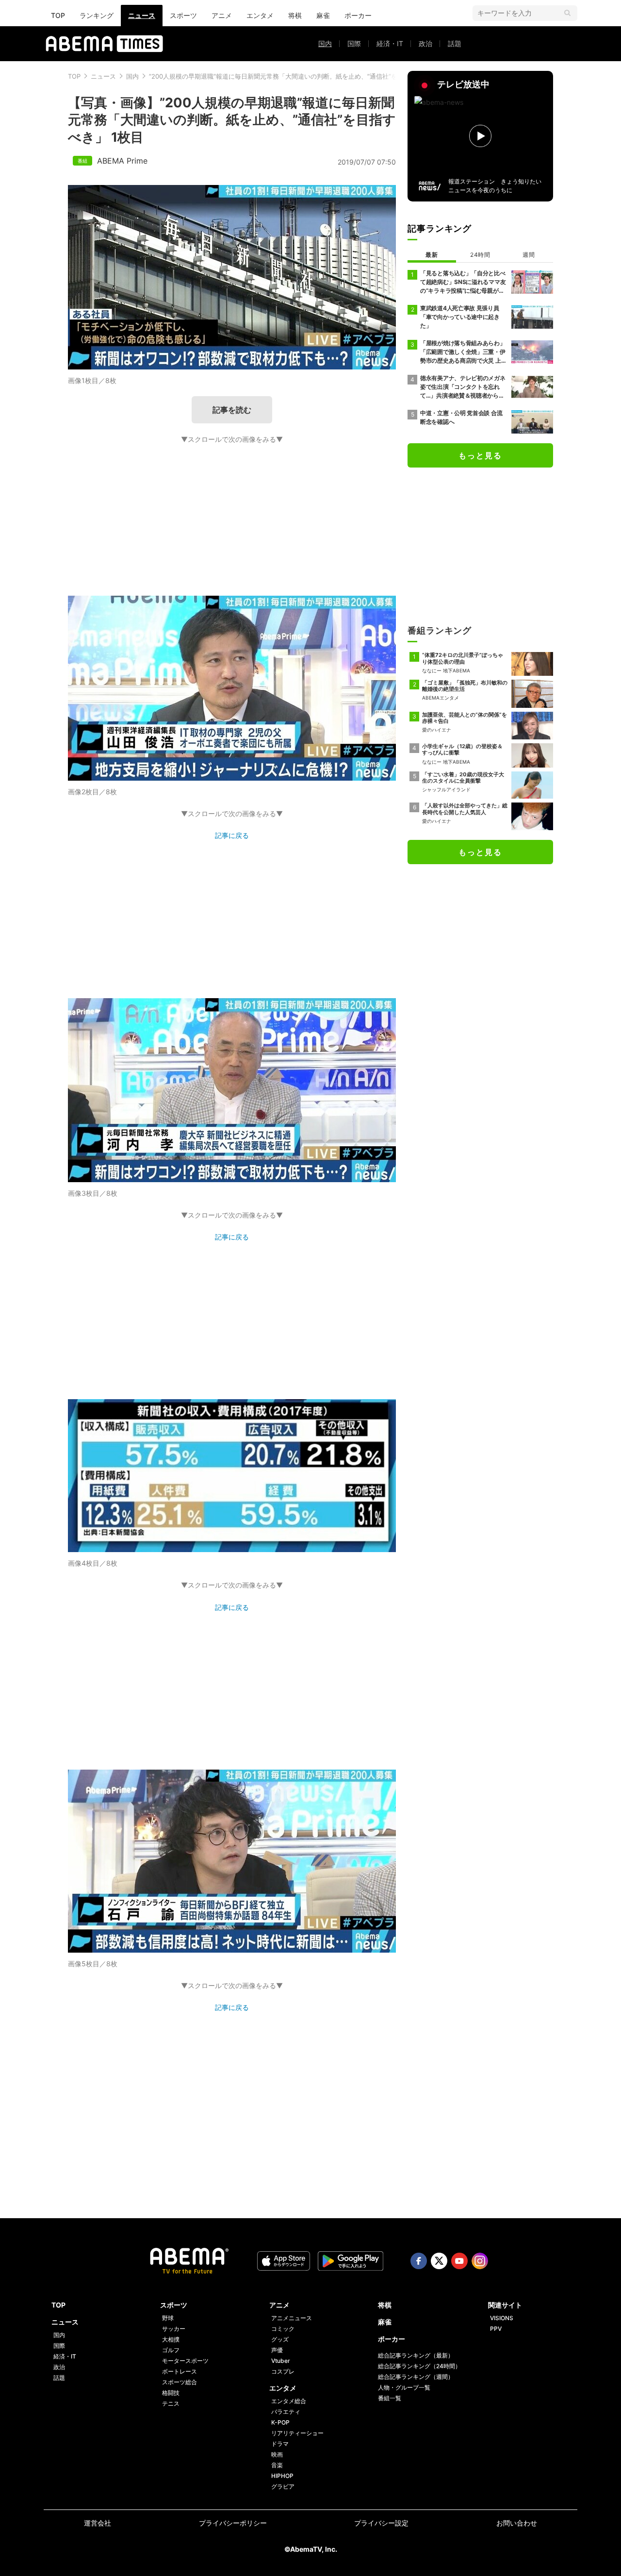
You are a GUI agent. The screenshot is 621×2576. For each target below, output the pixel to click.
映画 (277, 2454)
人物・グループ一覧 (404, 2387)
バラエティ (286, 2412)
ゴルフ (171, 2350)
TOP (58, 15)
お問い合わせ (517, 2523)
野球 (168, 2318)
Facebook (419, 2261)
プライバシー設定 (381, 2523)
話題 (455, 43)
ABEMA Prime (122, 161)
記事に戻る (232, 835)
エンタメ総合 (289, 2401)
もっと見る (480, 455)
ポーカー (358, 15)
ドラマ (280, 2444)
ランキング (97, 15)
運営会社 (98, 2523)
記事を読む (232, 410)
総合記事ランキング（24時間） (419, 2366)
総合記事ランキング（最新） (416, 2355)
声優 (277, 2350)
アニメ (222, 15)
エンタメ (260, 15)
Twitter (439, 2261)
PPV (496, 2329)
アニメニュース (292, 2318)
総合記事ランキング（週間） (416, 2377)
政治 (425, 43)
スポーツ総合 (180, 2382)
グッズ (280, 2339)
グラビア (283, 2486)
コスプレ (283, 2371)
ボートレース (180, 2371)
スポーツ (183, 15)
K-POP (280, 2422)
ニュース (142, 15)
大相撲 (171, 2339)
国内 (325, 43)
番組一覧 (390, 2398)
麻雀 (323, 15)
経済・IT (390, 43)
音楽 (277, 2465)
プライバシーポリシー (233, 2523)
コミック (283, 2329)
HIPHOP (282, 2476)
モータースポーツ (185, 2361)
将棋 (295, 15)
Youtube (459, 2261)
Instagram (480, 2261)
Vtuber (281, 2361)
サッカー (174, 2329)
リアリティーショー (297, 2433)
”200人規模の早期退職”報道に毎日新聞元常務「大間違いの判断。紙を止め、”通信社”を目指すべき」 (292, 76)
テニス (171, 2403)
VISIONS (502, 2318)
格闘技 (171, 2393)
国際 (354, 43)
